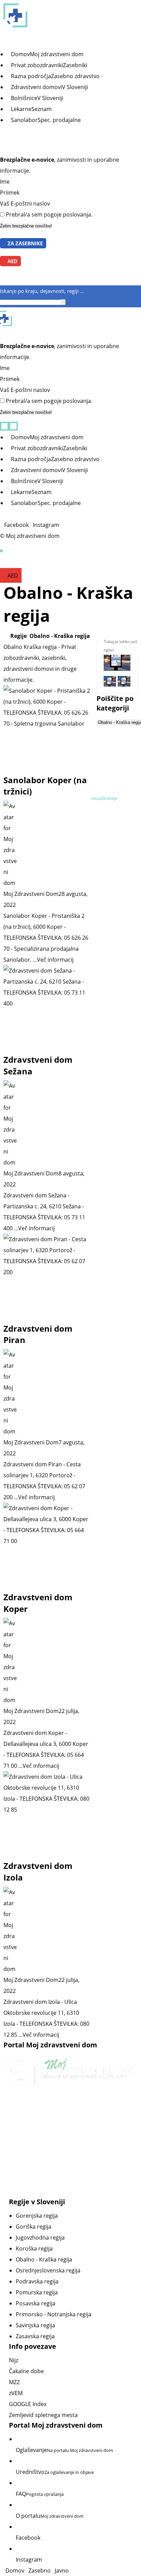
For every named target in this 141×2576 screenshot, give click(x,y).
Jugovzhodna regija (40, 2238)
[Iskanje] (63, 302)
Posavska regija (36, 2303)
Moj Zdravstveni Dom (31, 894)
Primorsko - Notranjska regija (54, 2314)
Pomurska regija (37, 2292)
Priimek (10, 193)
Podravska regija (37, 2281)
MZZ (14, 2382)
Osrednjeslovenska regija (48, 2270)
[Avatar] (47, 845)
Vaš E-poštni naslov (25, 204)
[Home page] (5, 636)
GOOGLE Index (28, 2404)
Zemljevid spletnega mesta (43, 2415)
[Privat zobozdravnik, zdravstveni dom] (69, 15)
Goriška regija (34, 2227)
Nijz (14, 2360)
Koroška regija (34, 2248)
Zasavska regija (35, 2336)
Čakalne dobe (26, 2371)
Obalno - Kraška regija (44, 2259)
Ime (5, 182)
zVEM (16, 2393)
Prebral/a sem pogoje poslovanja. (49, 214)
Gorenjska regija (37, 2216)
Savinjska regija (35, 2325)
